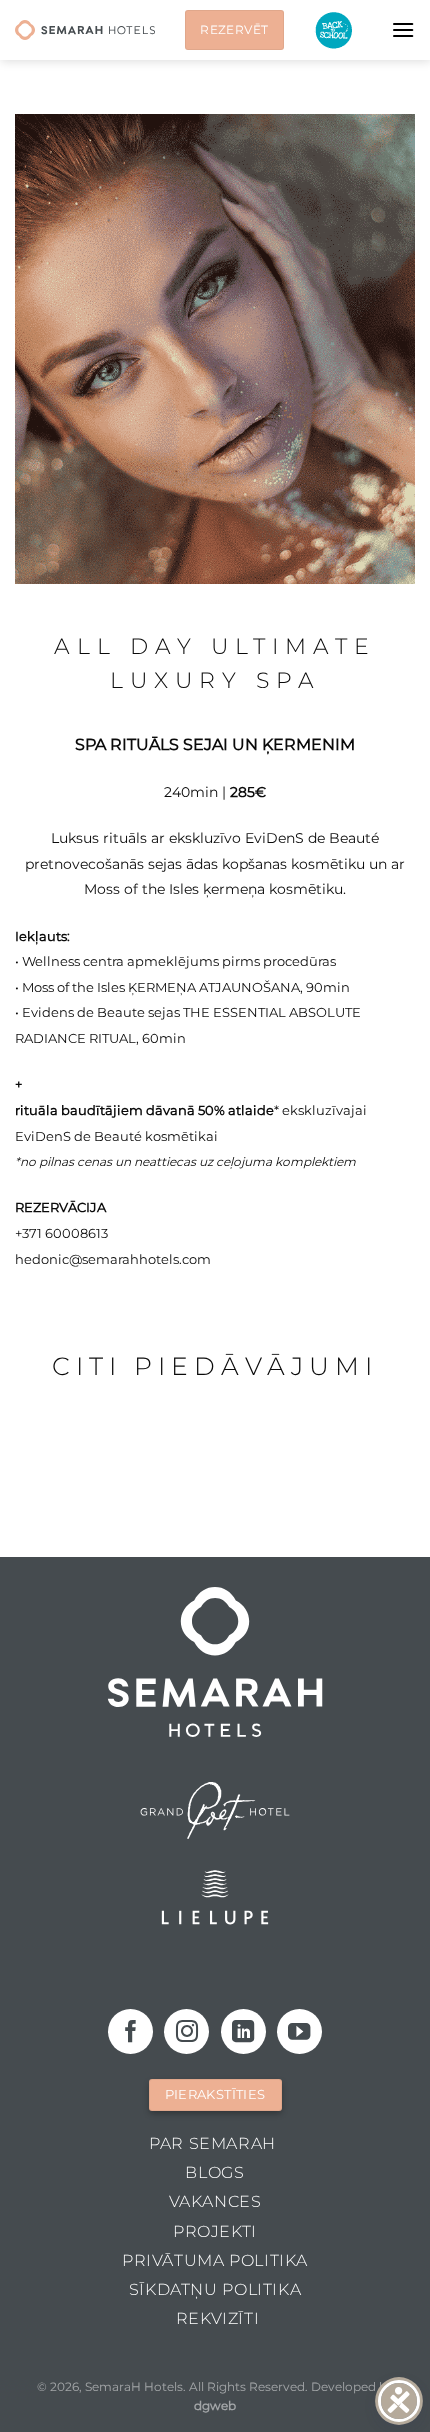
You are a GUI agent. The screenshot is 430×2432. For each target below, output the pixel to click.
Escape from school (333, 30)
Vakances (215, 2201)
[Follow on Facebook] (130, 2031)
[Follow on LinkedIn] (243, 2031)
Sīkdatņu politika (215, 2289)
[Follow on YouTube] (299, 2031)
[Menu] (403, 29)
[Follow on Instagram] (186, 2031)
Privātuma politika (215, 2260)
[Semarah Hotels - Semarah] (85, 30)
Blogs (214, 2172)
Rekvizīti (218, 2318)
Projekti (215, 2231)
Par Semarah (212, 2143)
